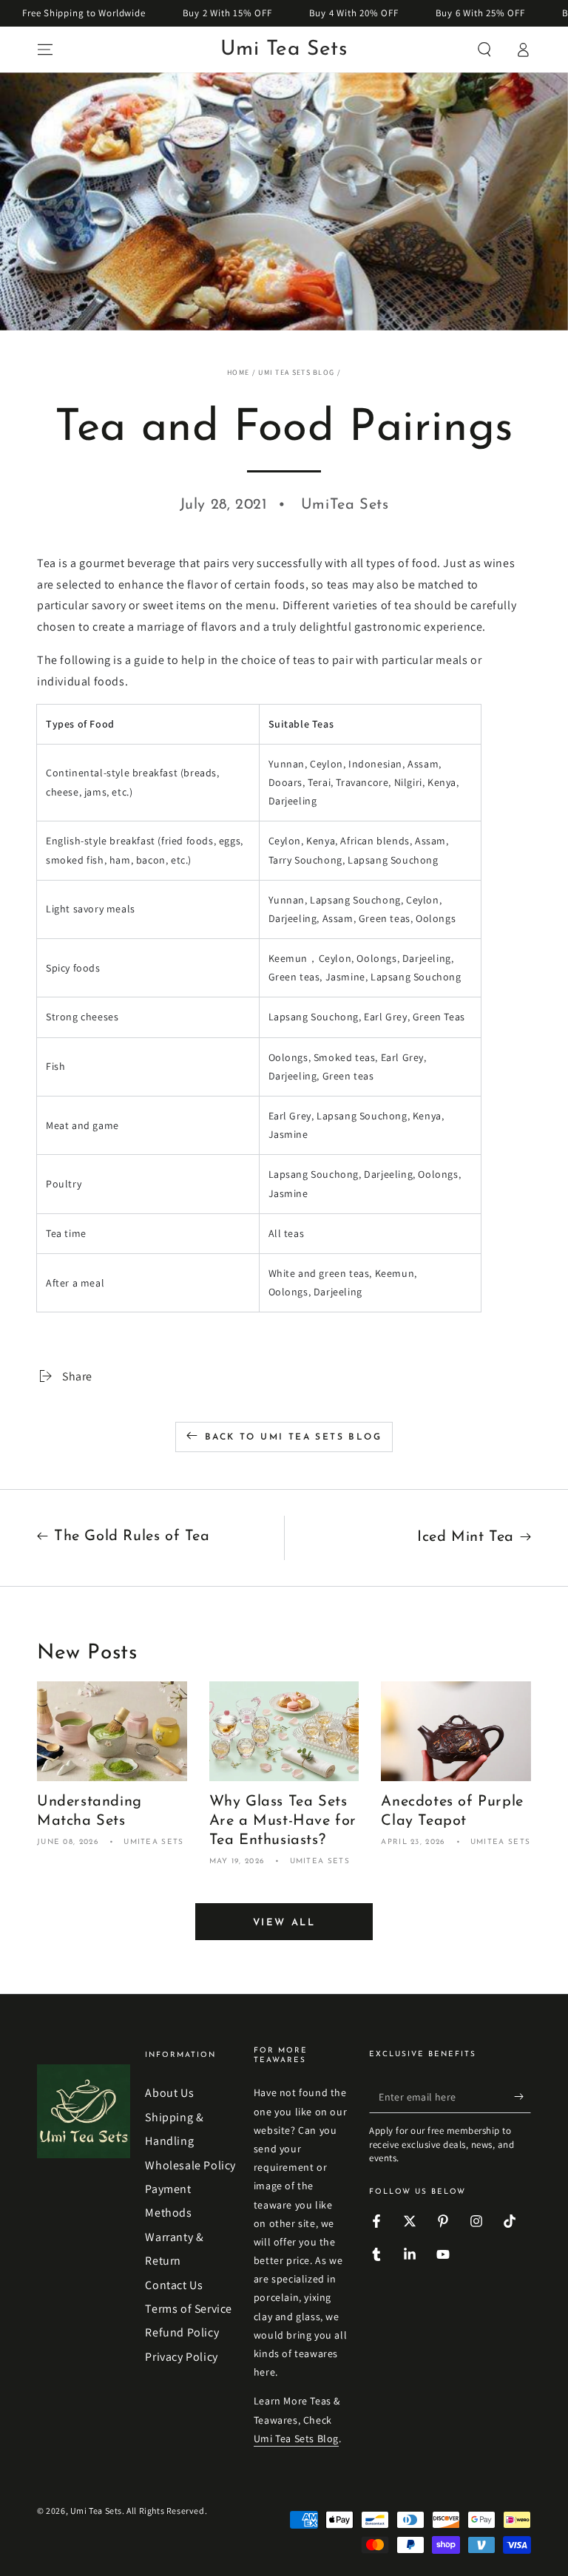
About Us (169, 2093)
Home (238, 372)
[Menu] (45, 50)
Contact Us (174, 2285)
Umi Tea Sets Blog (296, 372)
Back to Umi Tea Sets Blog (293, 1437)
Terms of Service (189, 2309)
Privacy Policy (181, 2357)
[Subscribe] (523, 2096)
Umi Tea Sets (96, 2511)
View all (284, 1923)
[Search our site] (484, 50)
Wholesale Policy (190, 2165)
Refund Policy (182, 2332)
